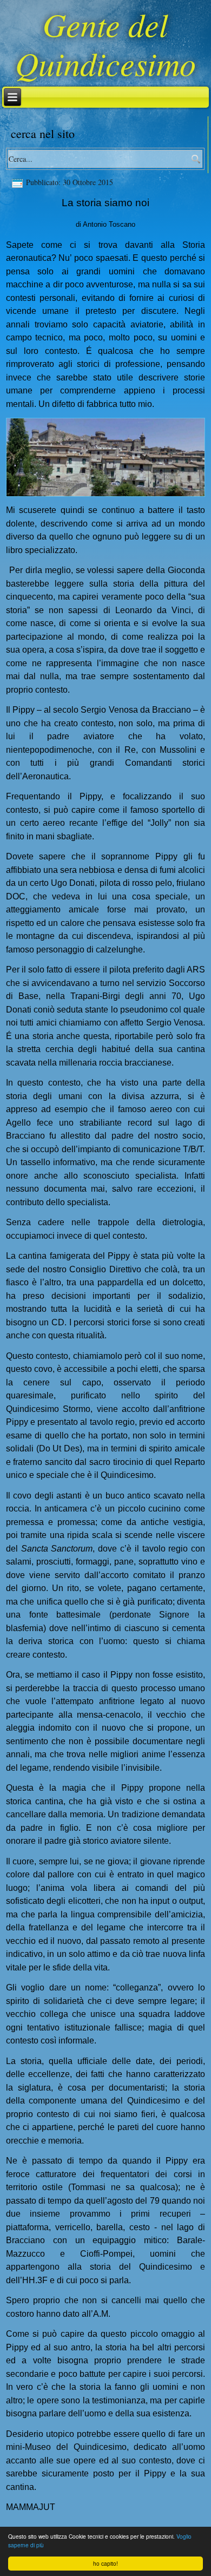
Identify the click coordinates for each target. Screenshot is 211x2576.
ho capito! (105, 2563)
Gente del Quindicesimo (105, 43)
